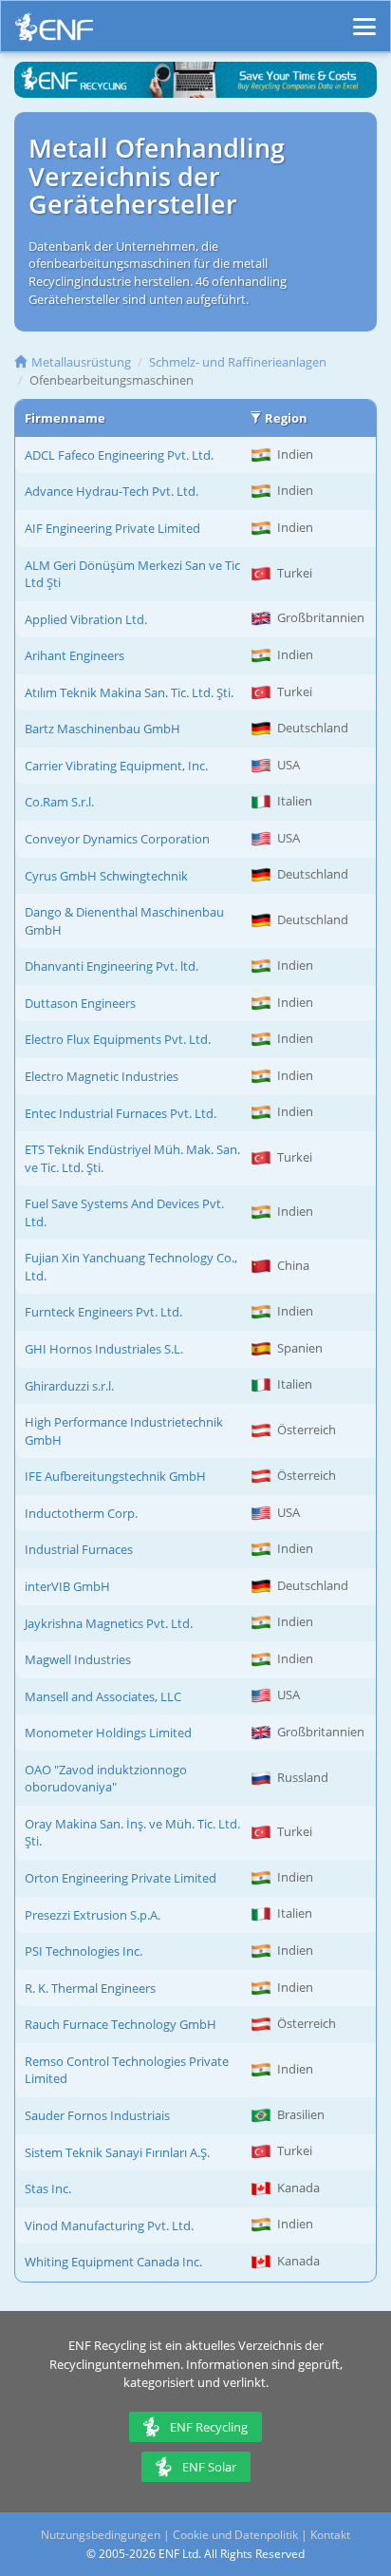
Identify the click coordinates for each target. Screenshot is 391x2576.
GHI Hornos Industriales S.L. (104, 1349)
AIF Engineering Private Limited (112, 528)
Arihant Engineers (74, 655)
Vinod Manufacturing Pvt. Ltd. (109, 2226)
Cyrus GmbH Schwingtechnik (106, 876)
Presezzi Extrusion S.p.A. (93, 1915)
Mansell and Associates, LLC (103, 1696)
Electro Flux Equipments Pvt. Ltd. (118, 1039)
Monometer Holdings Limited (108, 1733)
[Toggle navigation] (364, 18)
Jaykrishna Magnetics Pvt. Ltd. (109, 1623)
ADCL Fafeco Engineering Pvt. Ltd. (119, 455)
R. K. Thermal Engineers (90, 1988)
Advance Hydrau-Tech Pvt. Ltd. (112, 491)
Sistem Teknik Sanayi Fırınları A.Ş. (117, 2152)
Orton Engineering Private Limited (121, 1878)
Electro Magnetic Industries (102, 1076)
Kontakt (330, 2535)
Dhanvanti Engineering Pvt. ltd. (112, 966)
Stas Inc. (48, 2188)
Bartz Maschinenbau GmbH (102, 729)
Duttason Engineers (80, 1003)
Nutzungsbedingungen (101, 2535)
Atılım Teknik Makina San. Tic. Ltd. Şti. (129, 692)
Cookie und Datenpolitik (235, 2535)
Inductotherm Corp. (81, 1513)
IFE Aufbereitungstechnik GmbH (115, 1476)
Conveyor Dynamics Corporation (117, 839)
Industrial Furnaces (79, 1549)
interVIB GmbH (67, 1586)
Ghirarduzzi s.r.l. (69, 1386)
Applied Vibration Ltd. (86, 619)
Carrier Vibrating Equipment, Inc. (116, 766)
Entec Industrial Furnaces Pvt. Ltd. (121, 1113)
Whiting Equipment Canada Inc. (113, 2262)
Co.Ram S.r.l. (59, 802)
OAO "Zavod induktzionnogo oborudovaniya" (106, 1779)
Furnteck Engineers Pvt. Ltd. (103, 1312)
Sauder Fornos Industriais (97, 2115)
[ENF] (54, 32)
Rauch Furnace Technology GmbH (121, 2024)
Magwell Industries (78, 1659)
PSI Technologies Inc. (84, 1951)
